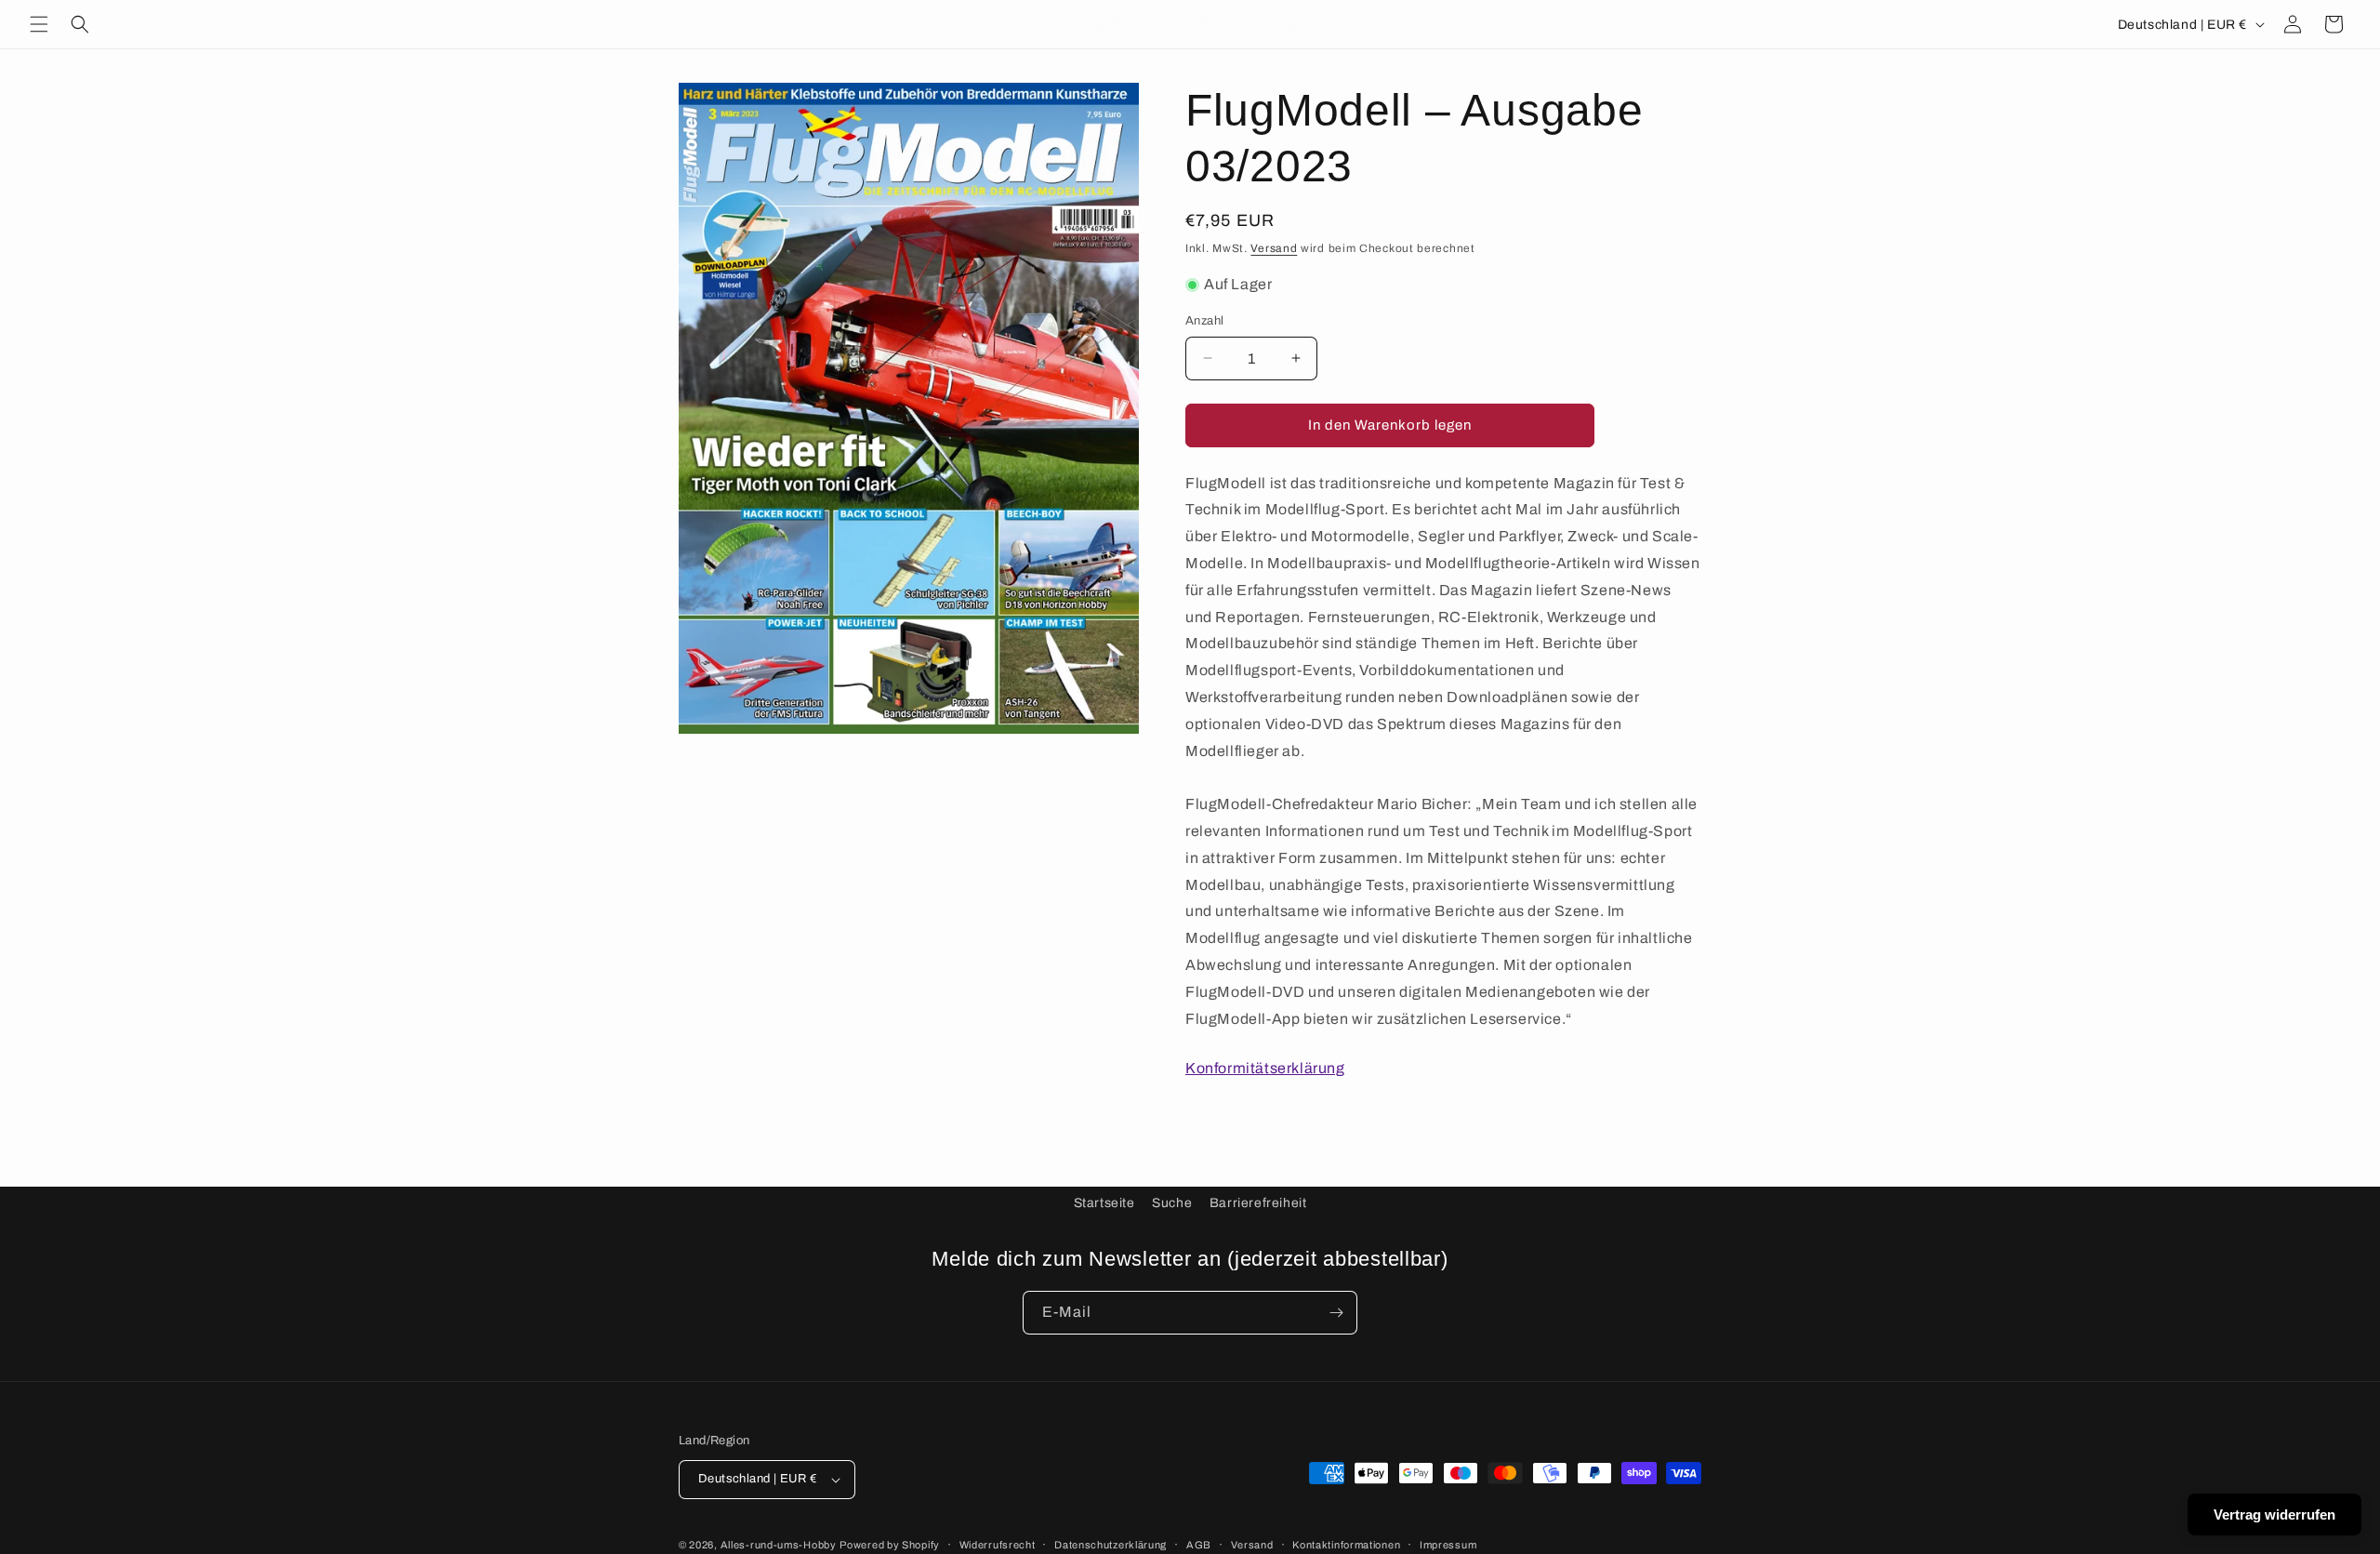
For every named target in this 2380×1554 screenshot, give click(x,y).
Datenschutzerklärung (1111, 1545)
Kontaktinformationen (1346, 1545)
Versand (1274, 248)
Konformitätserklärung (1265, 1068)
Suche (1172, 1203)
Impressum (1448, 1545)
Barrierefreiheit (1258, 1203)
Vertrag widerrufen (2274, 1514)
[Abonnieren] (1336, 1313)
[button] (39, 24)
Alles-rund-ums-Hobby (779, 1545)
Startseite (1104, 1203)
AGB (1199, 1545)
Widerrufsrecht (998, 1545)
